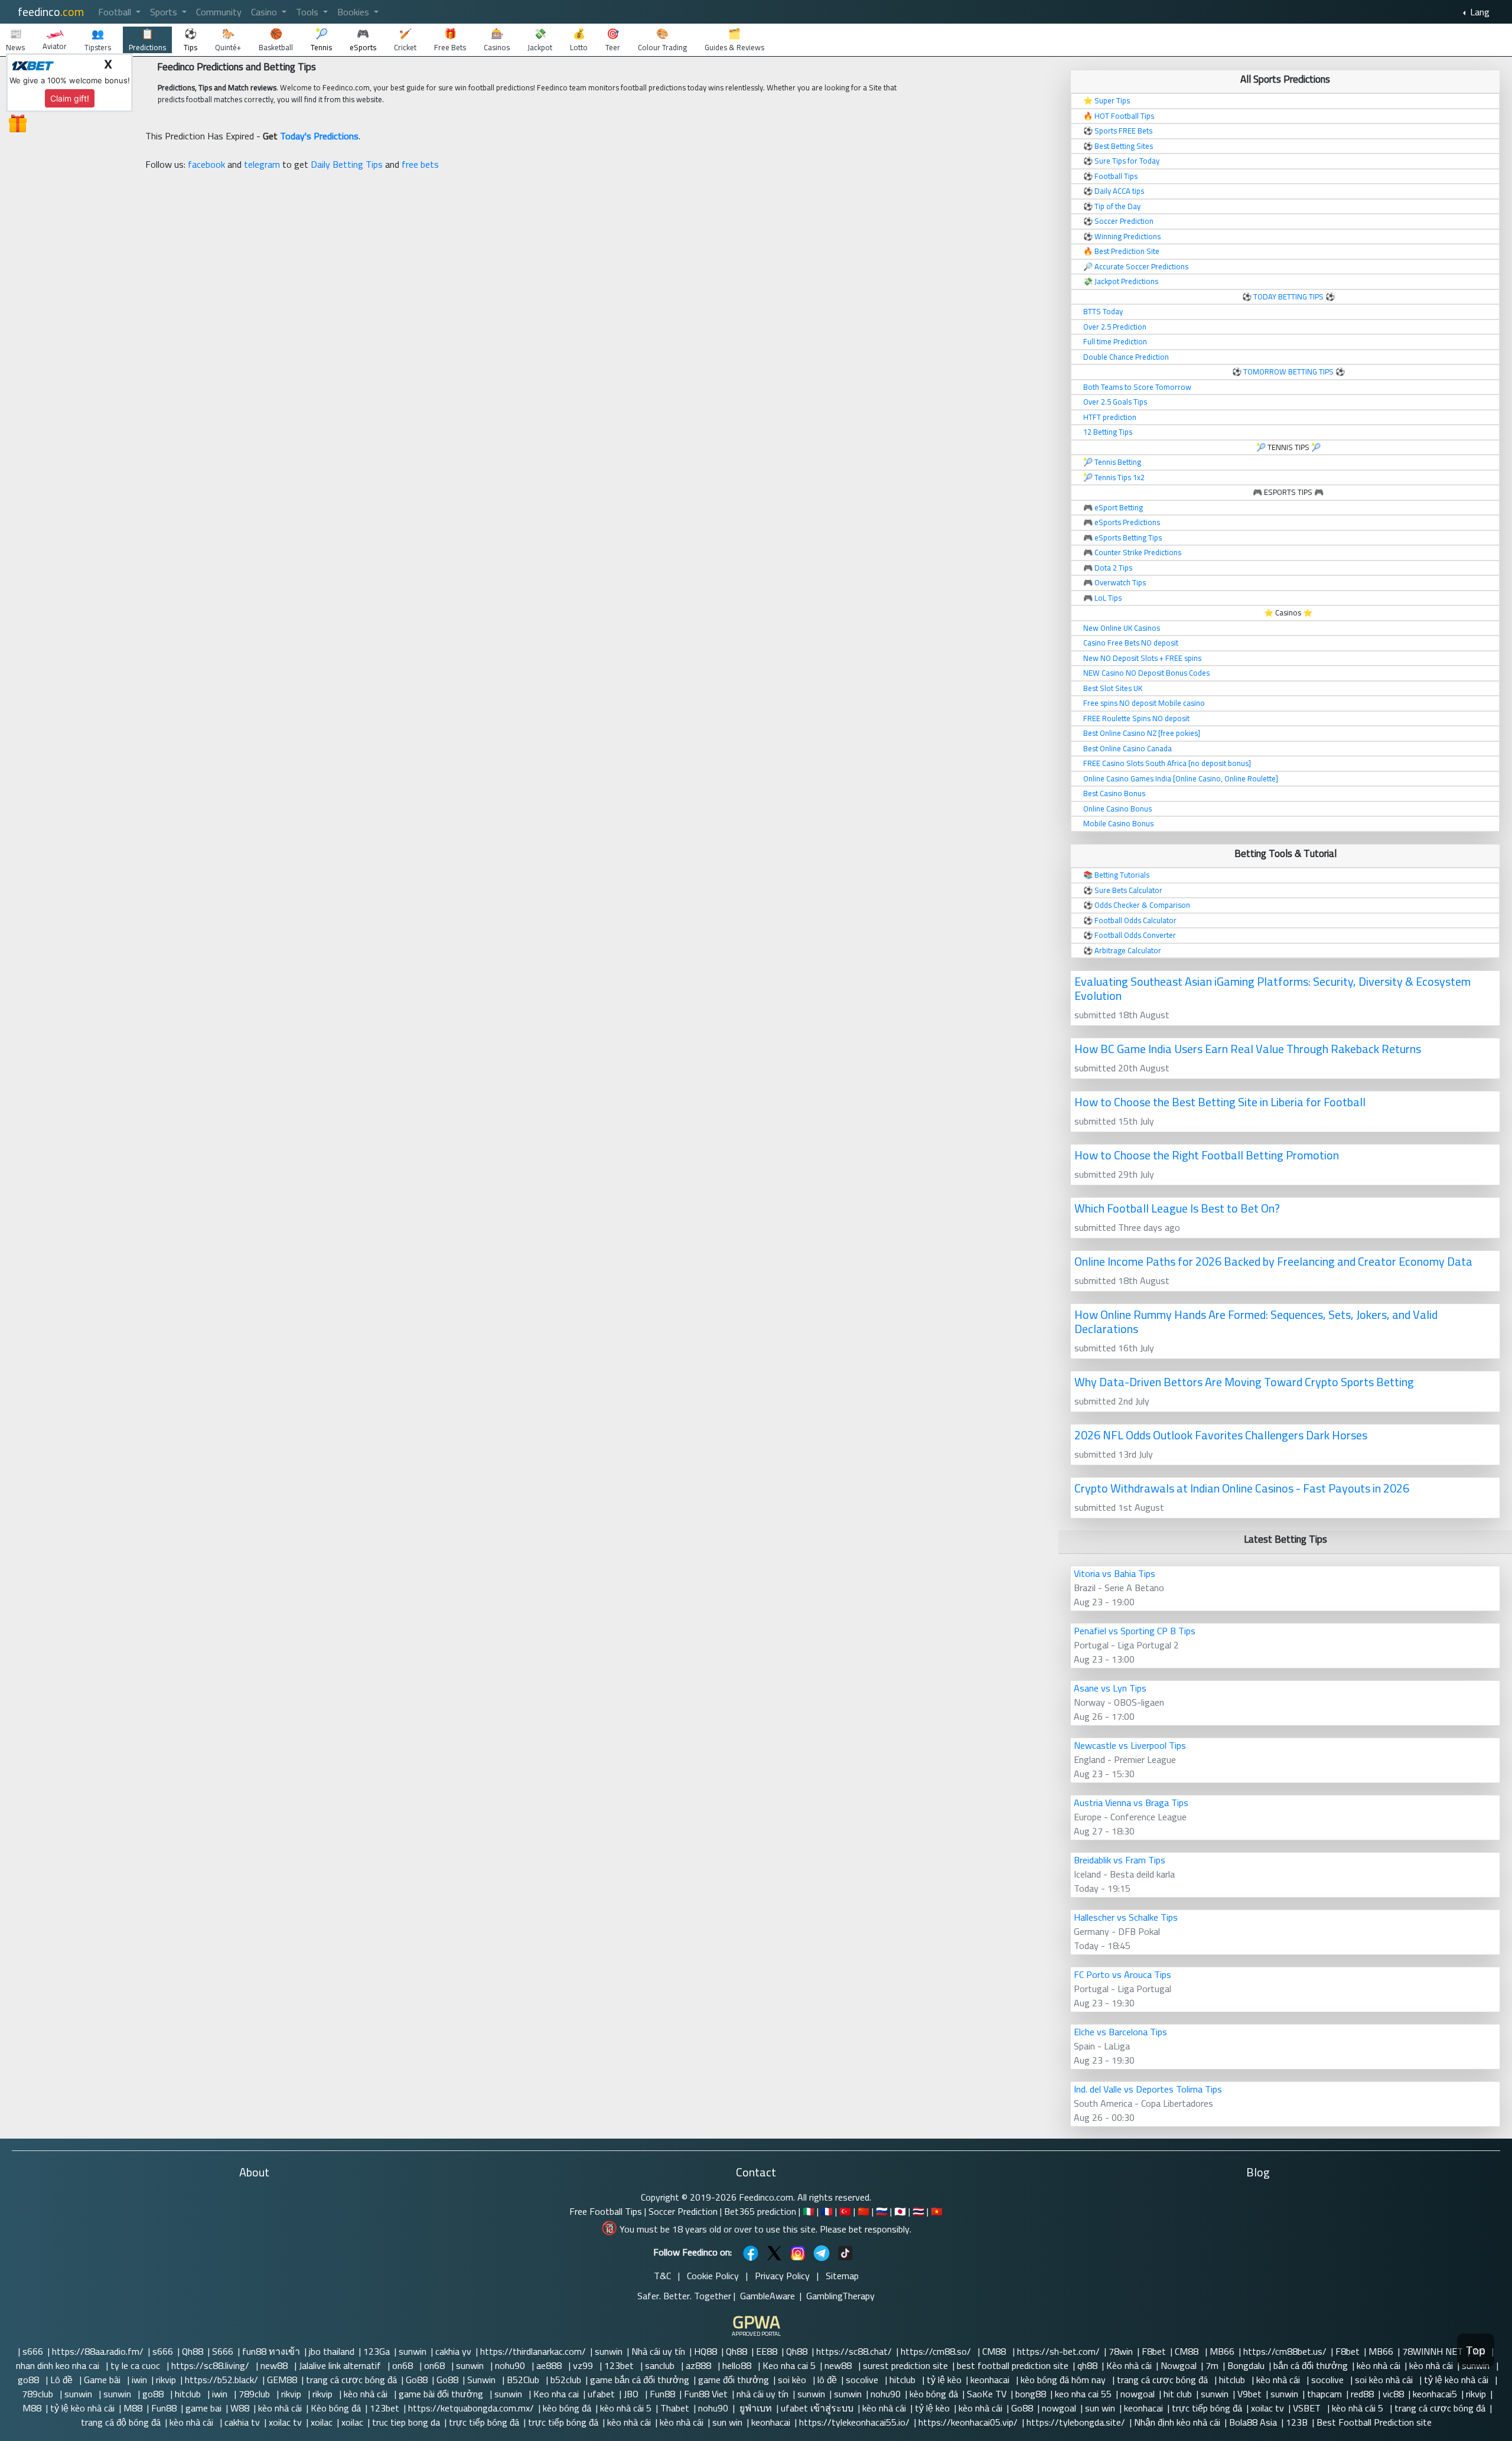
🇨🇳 (863, 2211)
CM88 (995, 2351)
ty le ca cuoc (136, 2365)
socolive (863, 2380)
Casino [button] (265, 12)
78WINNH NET (1433, 2351)
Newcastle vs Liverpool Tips (1130, 1745)
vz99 (584, 2365)
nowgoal (1138, 2394)
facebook (206, 164)
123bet (620, 2365)
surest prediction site (905, 2365)
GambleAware (768, 2296)
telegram (262, 164)
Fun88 (662, 2394)
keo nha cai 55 (1083, 2394)
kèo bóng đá (934, 2394)
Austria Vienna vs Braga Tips (1131, 1803)
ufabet (601, 2394)
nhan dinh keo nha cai (59, 2365)
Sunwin (483, 2380)
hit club (1178, 2394)
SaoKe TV (987, 2394)
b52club (566, 2380)
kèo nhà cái (1379, 2365)
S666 (223, 2351)
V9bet (1249, 2394)
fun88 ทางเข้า (271, 2351)
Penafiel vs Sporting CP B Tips (1135, 1631)
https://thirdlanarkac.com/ (533, 2351)
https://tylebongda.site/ (1076, 2422)
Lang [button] (1479, 12)
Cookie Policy (713, 2276)
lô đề (827, 2380)
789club (39, 2394)
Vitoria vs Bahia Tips (1115, 1573)
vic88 (1393, 2394)
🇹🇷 (845, 2211)
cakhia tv (242, 2422)
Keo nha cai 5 (789, 2365)
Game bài (103, 2380)
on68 (404, 2365)
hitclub (904, 2380)
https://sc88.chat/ (854, 2351)
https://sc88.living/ (211, 2365)
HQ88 (706, 2351)
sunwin (413, 2351)
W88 (240, 2408)
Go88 (417, 2380)
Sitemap (842, 2276)
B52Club (524, 2380)
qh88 (1087, 2365)
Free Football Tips (606, 2211)
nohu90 (511, 2365)
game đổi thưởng (734, 2380)
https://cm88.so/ (937, 2351)
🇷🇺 (882, 2211)
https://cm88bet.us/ (1285, 2351)
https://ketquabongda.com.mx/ (471, 2408)
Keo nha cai (556, 2394)
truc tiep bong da (406, 2422)
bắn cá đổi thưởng (1311, 2365)
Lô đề (63, 2380)
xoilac (322, 2422)
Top (1476, 2350)
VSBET (1308, 2408)
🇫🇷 (827, 2211)
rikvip (166, 2380)
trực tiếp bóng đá (1207, 2408)
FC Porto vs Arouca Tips (1122, 1974)
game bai (203, 2408)
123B (1297, 2422)
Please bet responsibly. (866, 2229)
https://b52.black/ (221, 2380)
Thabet (675, 2408)
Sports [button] (165, 12)
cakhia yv (453, 2351)
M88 (32, 2408)
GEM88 (282, 2380)
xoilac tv (1267, 2408)
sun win (1100, 2408)
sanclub (661, 2365)
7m (1212, 2365)
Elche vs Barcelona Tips (1120, 2032)
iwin (139, 2380)
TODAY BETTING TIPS (1289, 296)
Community (219, 12)
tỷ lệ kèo (944, 2380)
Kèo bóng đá (336, 2408)
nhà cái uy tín (762, 2394)
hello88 (738, 2365)
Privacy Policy (782, 2276)
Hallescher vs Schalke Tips (1126, 1917)
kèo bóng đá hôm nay (1064, 2380)
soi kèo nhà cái (1385, 2380)
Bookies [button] (354, 12)
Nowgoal (1179, 2365)
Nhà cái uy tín (658, 2351)
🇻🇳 (937, 2211)
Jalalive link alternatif (341, 2365)
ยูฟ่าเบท (755, 2408)
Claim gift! (70, 98)
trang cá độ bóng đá (121, 2422)
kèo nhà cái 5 (626, 2408)
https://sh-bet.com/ (1058, 2351)
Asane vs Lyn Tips (1110, 1688)
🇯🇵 (900, 2211)
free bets (420, 164)
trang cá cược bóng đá (351, 2380)
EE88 (767, 2351)
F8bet (1154, 2351)
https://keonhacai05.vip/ (968, 2422)
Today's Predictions (319, 136)
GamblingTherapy (840, 2296)
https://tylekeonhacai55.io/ (854, 2422)
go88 (30, 2380)
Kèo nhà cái (1129, 2365)
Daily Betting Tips (347, 164)
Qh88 (193, 2351)
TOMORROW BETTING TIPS (1288, 371)
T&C (662, 2276)
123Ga (377, 2351)
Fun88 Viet (706, 2394)
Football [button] (116, 12)
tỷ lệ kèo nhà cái (1457, 2380)
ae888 (550, 2365)
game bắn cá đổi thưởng (640, 2380)
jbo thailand (332, 2351)
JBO (632, 2394)
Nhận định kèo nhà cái (1177, 2422)
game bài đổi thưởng (442, 2394)
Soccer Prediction (683, 2211)
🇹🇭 (918, 2211)
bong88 (1031, 2394)
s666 (33, 2351)
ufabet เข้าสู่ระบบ (817, 2408)
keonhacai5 (1435, 2394)
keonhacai (991, 2380)
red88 (1362, 2394)
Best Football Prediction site (1374, 2422)
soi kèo (793, 2380)
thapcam (1324, 2394)
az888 (700, 2365)
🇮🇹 (809, 2211)
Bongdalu (1246, 2365)
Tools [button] (308, 12)
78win (1121, 2351)
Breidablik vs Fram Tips (1120, 1860)
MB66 (1222, 2351)
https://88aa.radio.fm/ (98, 2351)
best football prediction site (1013, 2365)
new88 (275, 2365)
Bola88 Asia (1253, 2422)
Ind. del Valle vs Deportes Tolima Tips (1148, 2089)
